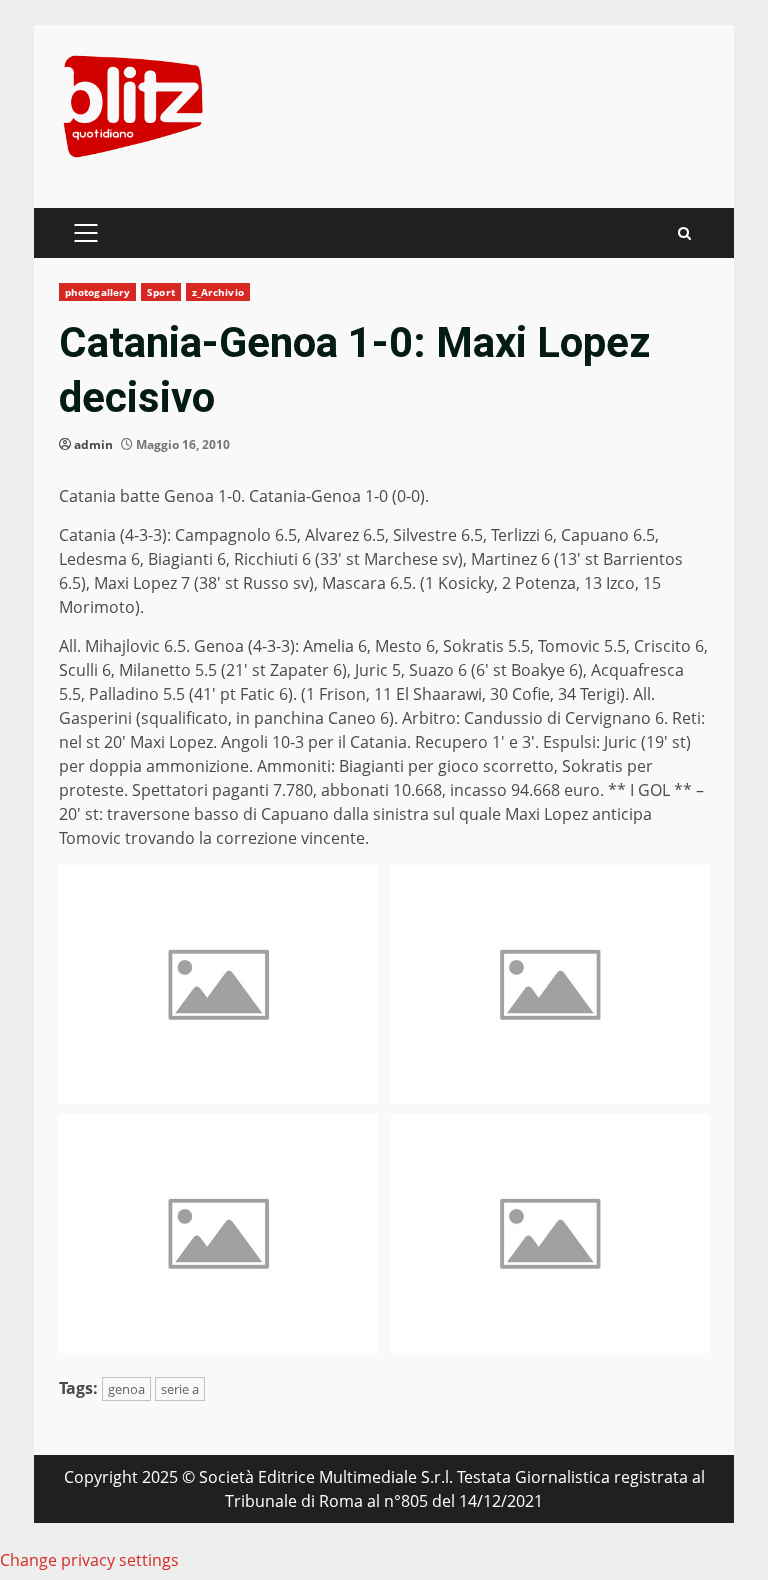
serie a (180, 1389)
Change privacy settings (89, 1560)
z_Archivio (218, 292)
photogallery (97, 292)
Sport (161, 292)
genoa (126, 1389)
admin (93, 444)
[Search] (684, 233)
